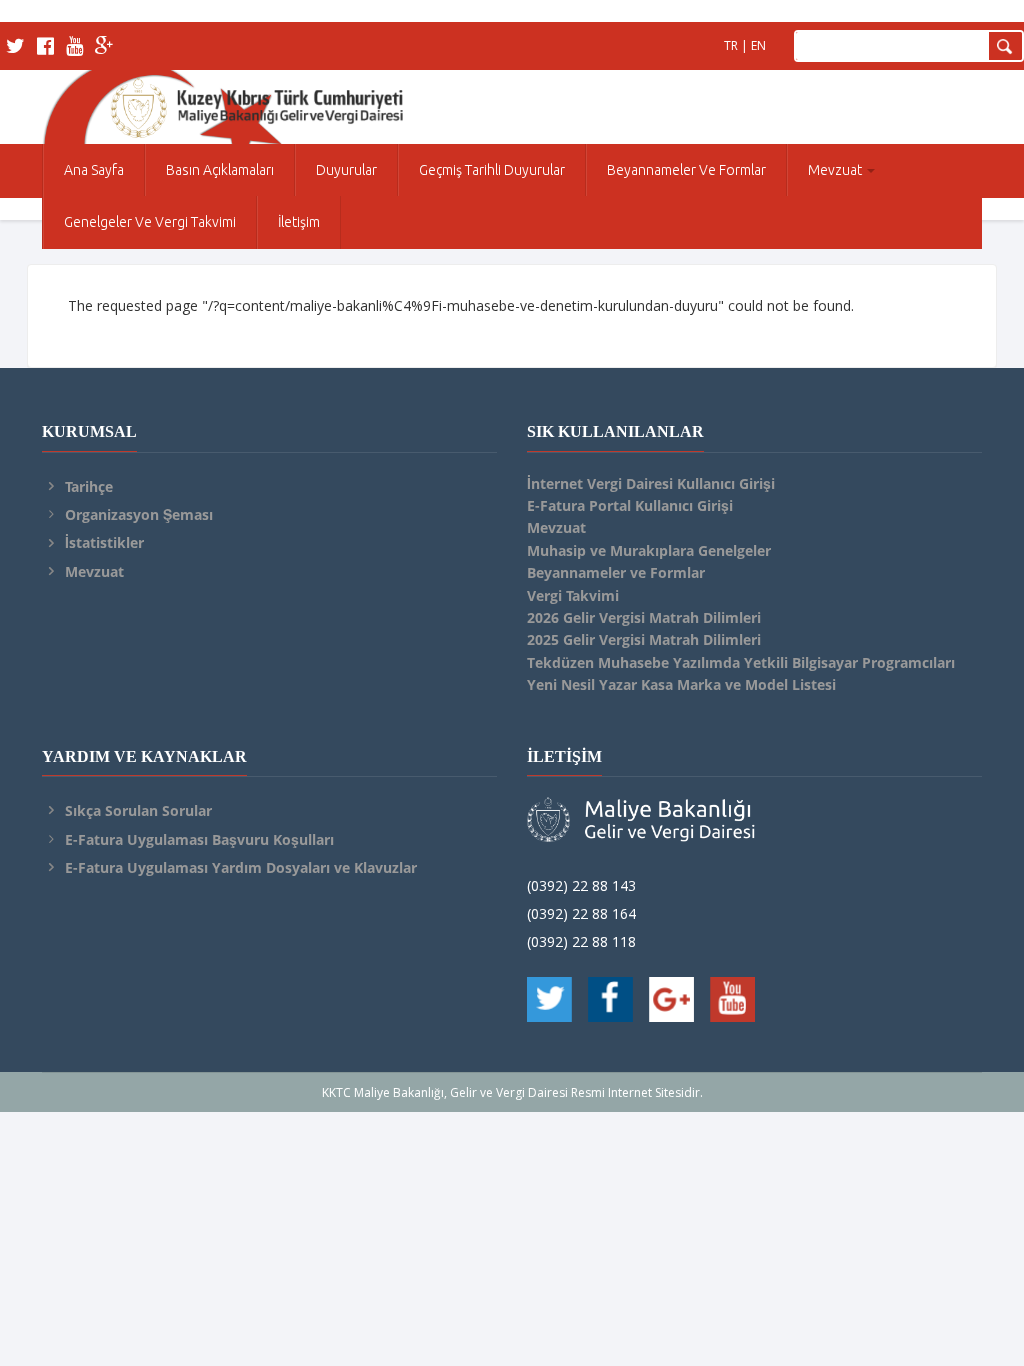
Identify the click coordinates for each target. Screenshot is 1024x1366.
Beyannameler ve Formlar (686, 170)
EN (758, 45)
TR (731, 45)
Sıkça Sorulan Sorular (138, 810)
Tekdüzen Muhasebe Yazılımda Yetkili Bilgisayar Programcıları (741, 662)
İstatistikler (104, 542)
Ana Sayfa (94, 170)
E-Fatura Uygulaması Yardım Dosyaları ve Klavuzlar (241, 867)
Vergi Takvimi (573, 595)
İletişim (299, 222)
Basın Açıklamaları (220, 170)
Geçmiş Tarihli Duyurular (492, 170)
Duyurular (346, 170)
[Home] (222, 103)
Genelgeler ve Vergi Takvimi (150, 222)
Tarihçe (89, 486)
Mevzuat (836, 170)
